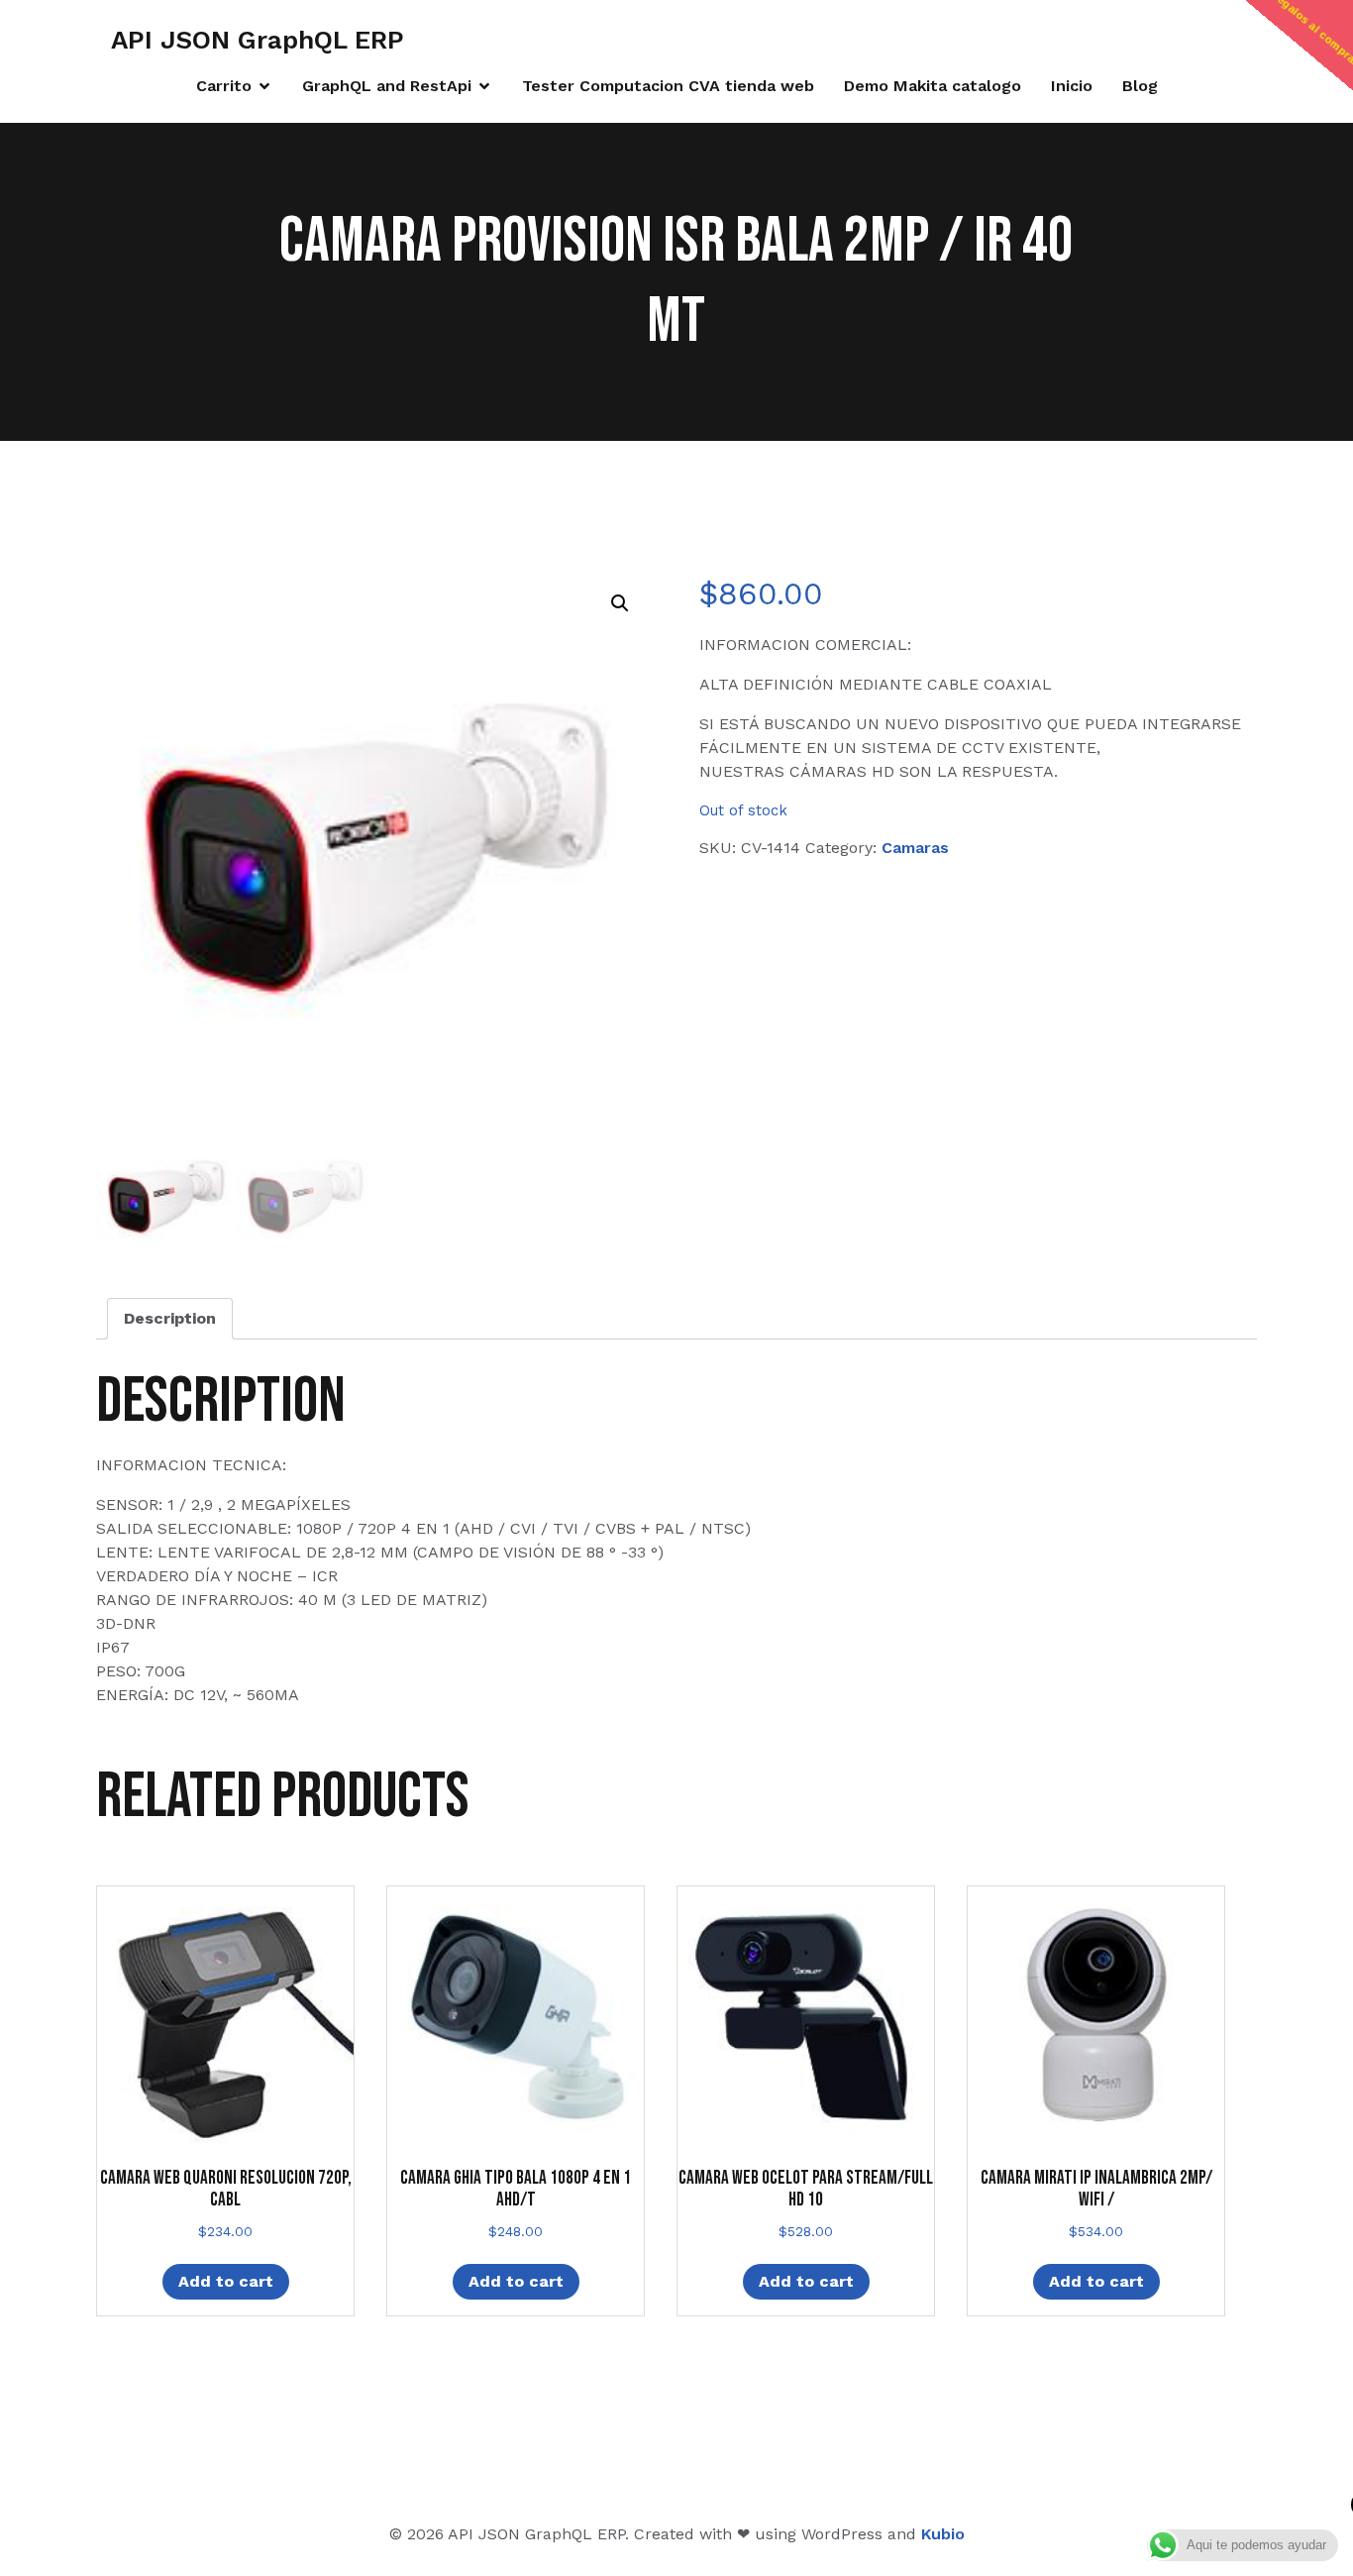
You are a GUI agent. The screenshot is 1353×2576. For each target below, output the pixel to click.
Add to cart (226, 2281)
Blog (1140, 86)
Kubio (943, 2534)
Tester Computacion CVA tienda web (668, 86)
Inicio (1072, 86)
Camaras (915, 848)
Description (170, 1318)
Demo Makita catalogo (933, 86)
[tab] (170, 1319)
